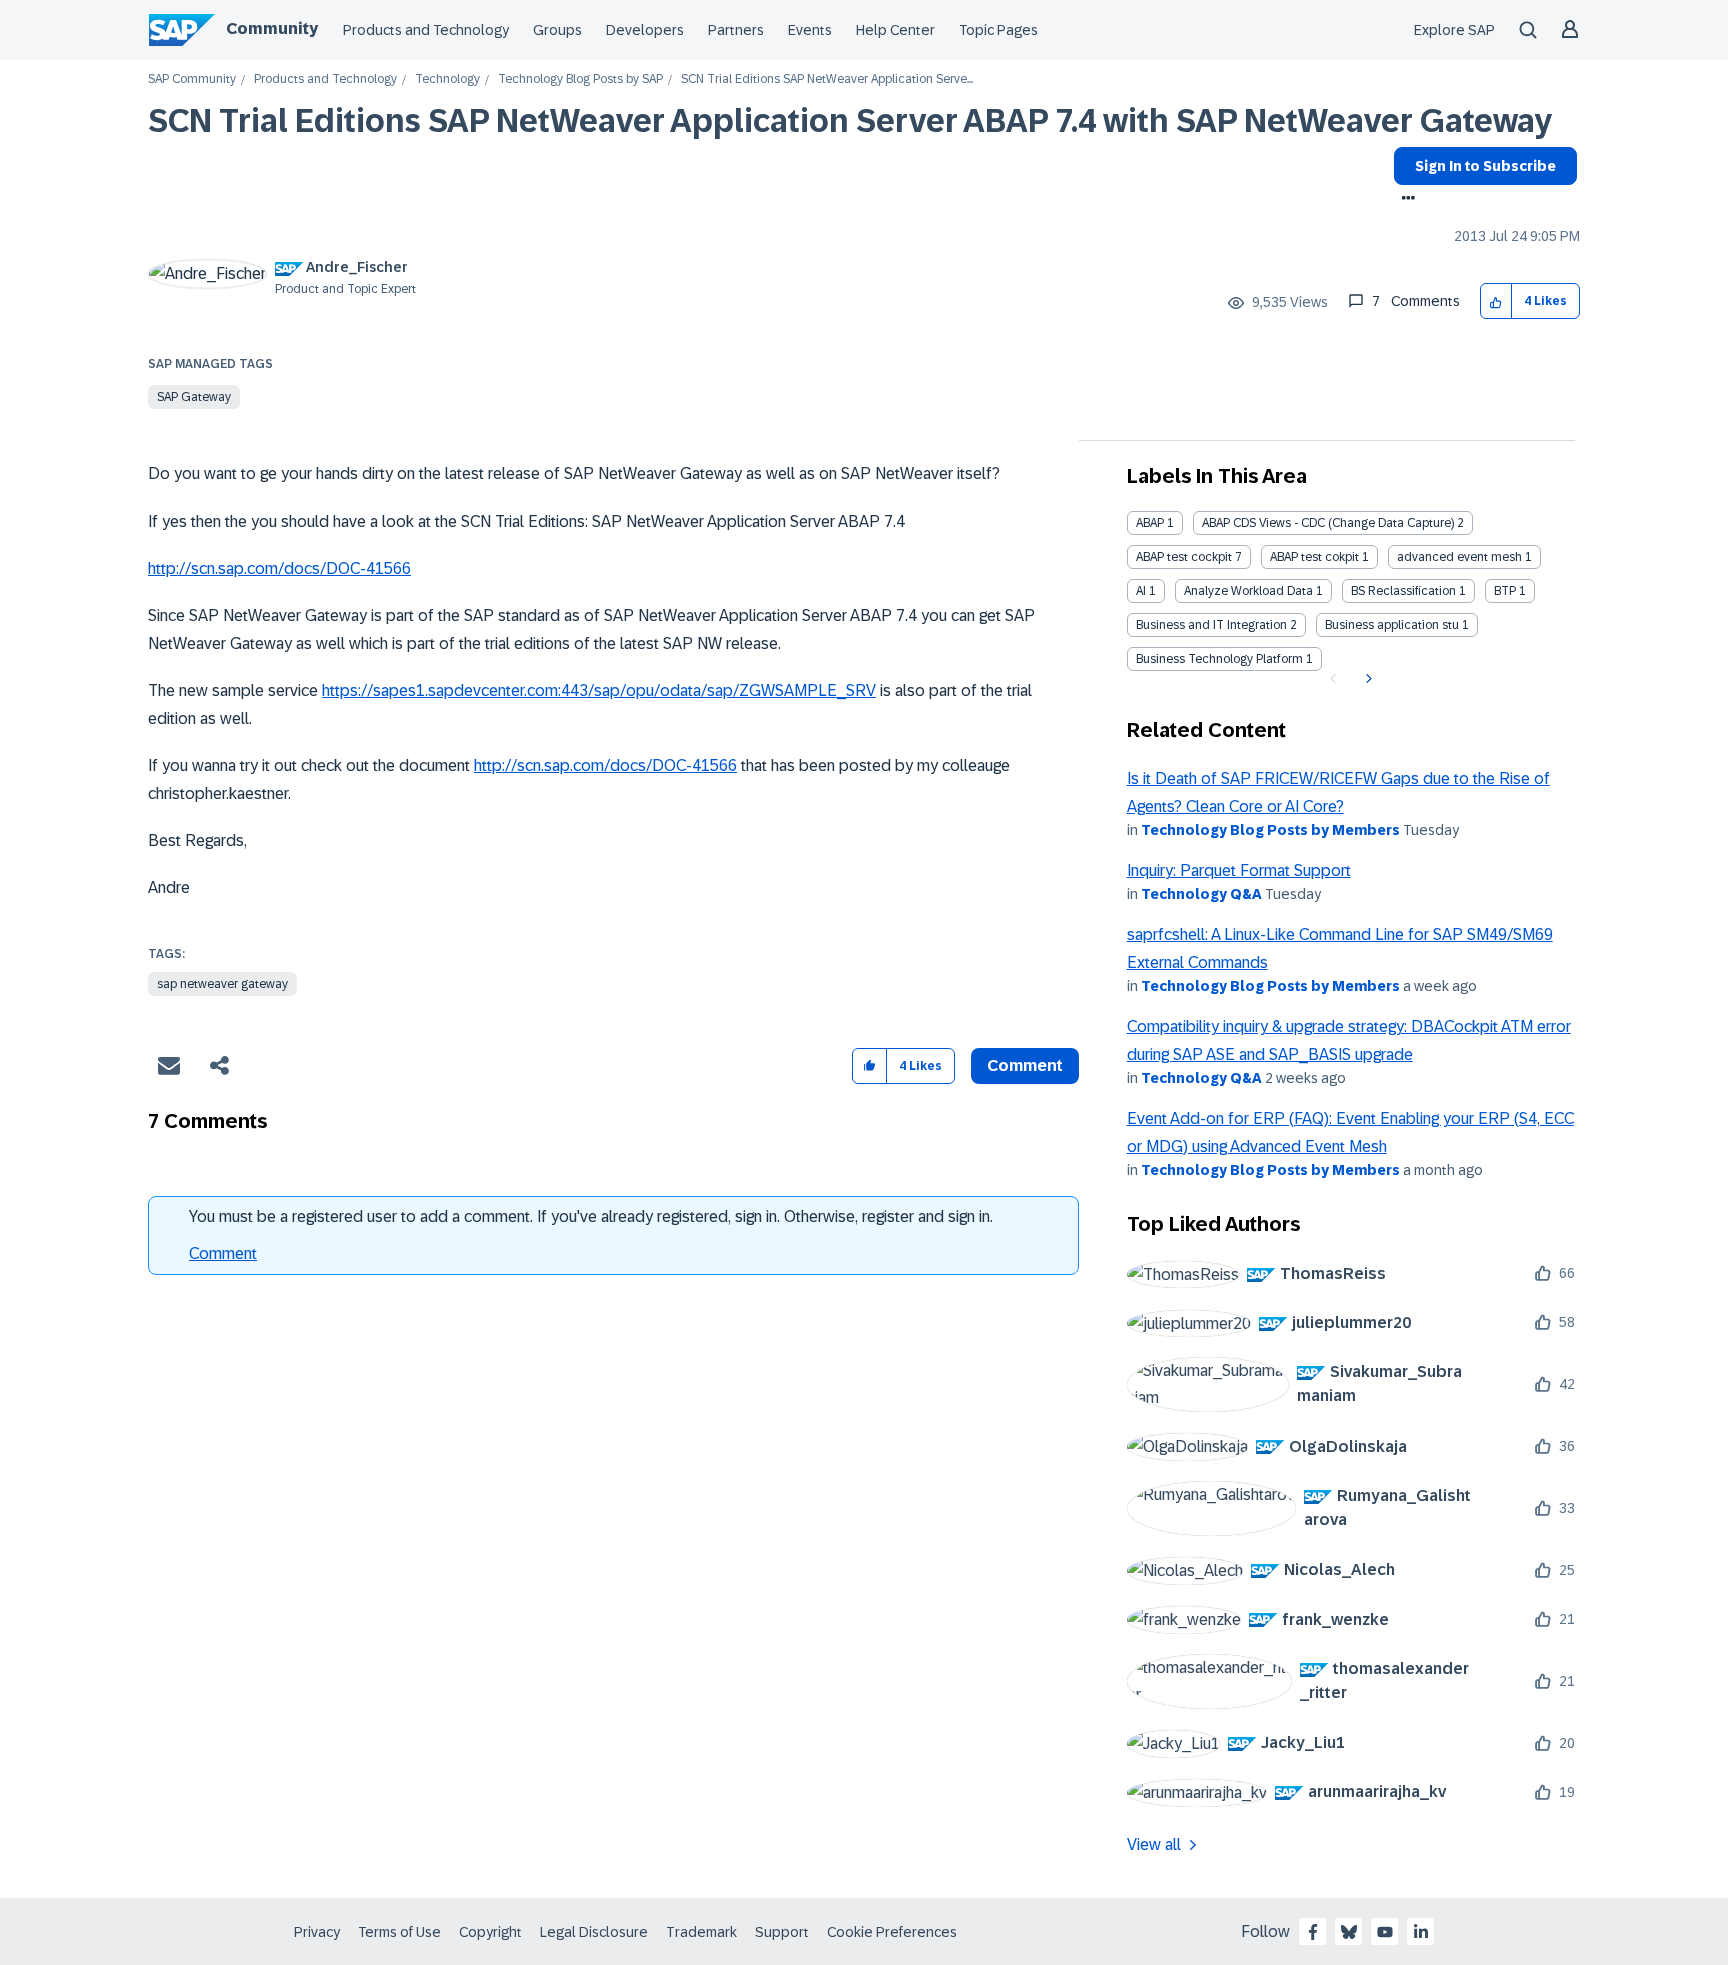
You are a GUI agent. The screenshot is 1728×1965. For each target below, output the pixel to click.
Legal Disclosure (594, 1932)
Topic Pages (998, 30)
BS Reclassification (1403, 591)
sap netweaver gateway (222, 984)
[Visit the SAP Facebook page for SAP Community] (1313, 1932)
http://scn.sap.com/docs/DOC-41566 (279, 568)
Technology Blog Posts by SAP (580, 79)
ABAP (1150, 523)
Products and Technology (426, 30)
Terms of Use (399, 1932)
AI (1141, 591)
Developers (645, 30)
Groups (557, 30)
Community (272, 28)
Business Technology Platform (1219, 659)
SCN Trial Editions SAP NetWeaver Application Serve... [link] (827, 79)
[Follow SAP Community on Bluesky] (1349, 1932)
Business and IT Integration (1211, 625)
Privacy (317, 1932)
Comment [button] (1025, 1065)
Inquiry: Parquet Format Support (1239, 870)
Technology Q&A (1201, 894)
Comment (223, 1253)
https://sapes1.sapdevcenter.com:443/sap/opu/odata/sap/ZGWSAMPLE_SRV (599, 690)
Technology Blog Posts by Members (1270, 830)
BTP (1505, 591)
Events (810, 30)
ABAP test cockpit (1184, 557)
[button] (1496, 301)
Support (782, 1932)
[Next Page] (1366, 679)
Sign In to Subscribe (1485, 166)
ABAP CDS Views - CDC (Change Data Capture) (1328, 523)
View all (1154, 1844)
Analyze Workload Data (1248, 591)
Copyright (490, 1932)
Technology (447, 79)
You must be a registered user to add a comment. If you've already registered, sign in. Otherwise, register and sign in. (591, 1216)
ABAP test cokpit (1314, 557)
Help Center (895, 30)
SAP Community (192, 79)
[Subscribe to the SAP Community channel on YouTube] (1385, 1932)
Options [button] (1404, 200)
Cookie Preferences (892, 1932)
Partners (736, 30)
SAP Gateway (194, 397)
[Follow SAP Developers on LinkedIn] (1421, 1932)
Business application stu (1392, 625)
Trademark (701, 1932)
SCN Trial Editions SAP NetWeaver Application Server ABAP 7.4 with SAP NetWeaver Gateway (850, 121)
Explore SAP (1454, 30)
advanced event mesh (1459, 557)
